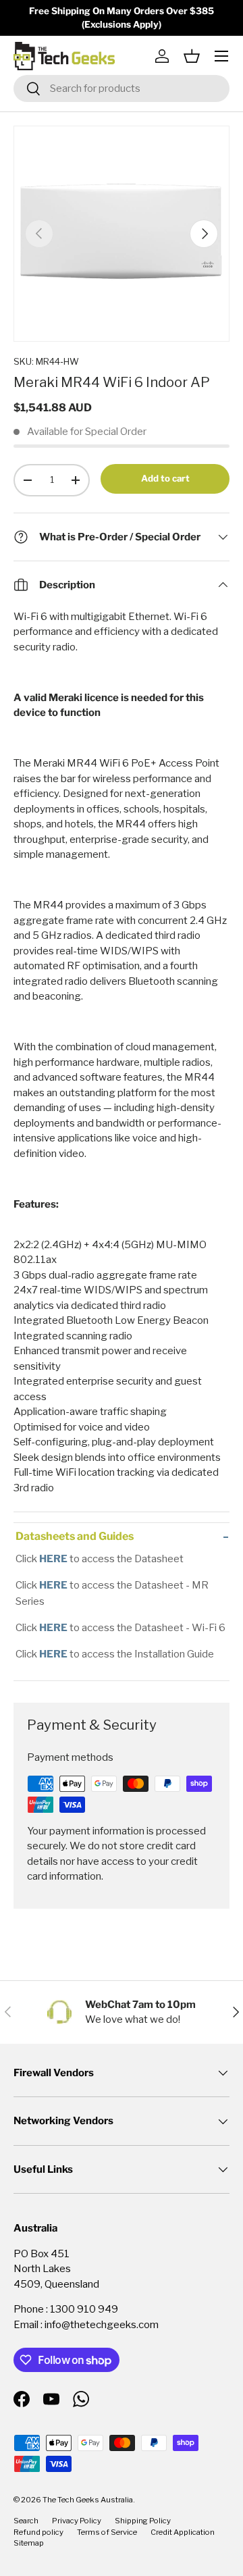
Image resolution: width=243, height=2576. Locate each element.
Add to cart (165, 478)
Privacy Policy (77, 2521)
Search (26, 2521)
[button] (192, 56)
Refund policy (38, 2532)
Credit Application (183, 2532)
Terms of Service (107, 2532)
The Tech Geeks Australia (88, 2500)
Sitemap (29, 2543)
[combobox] (122, 88)
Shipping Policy (143, 2521)
